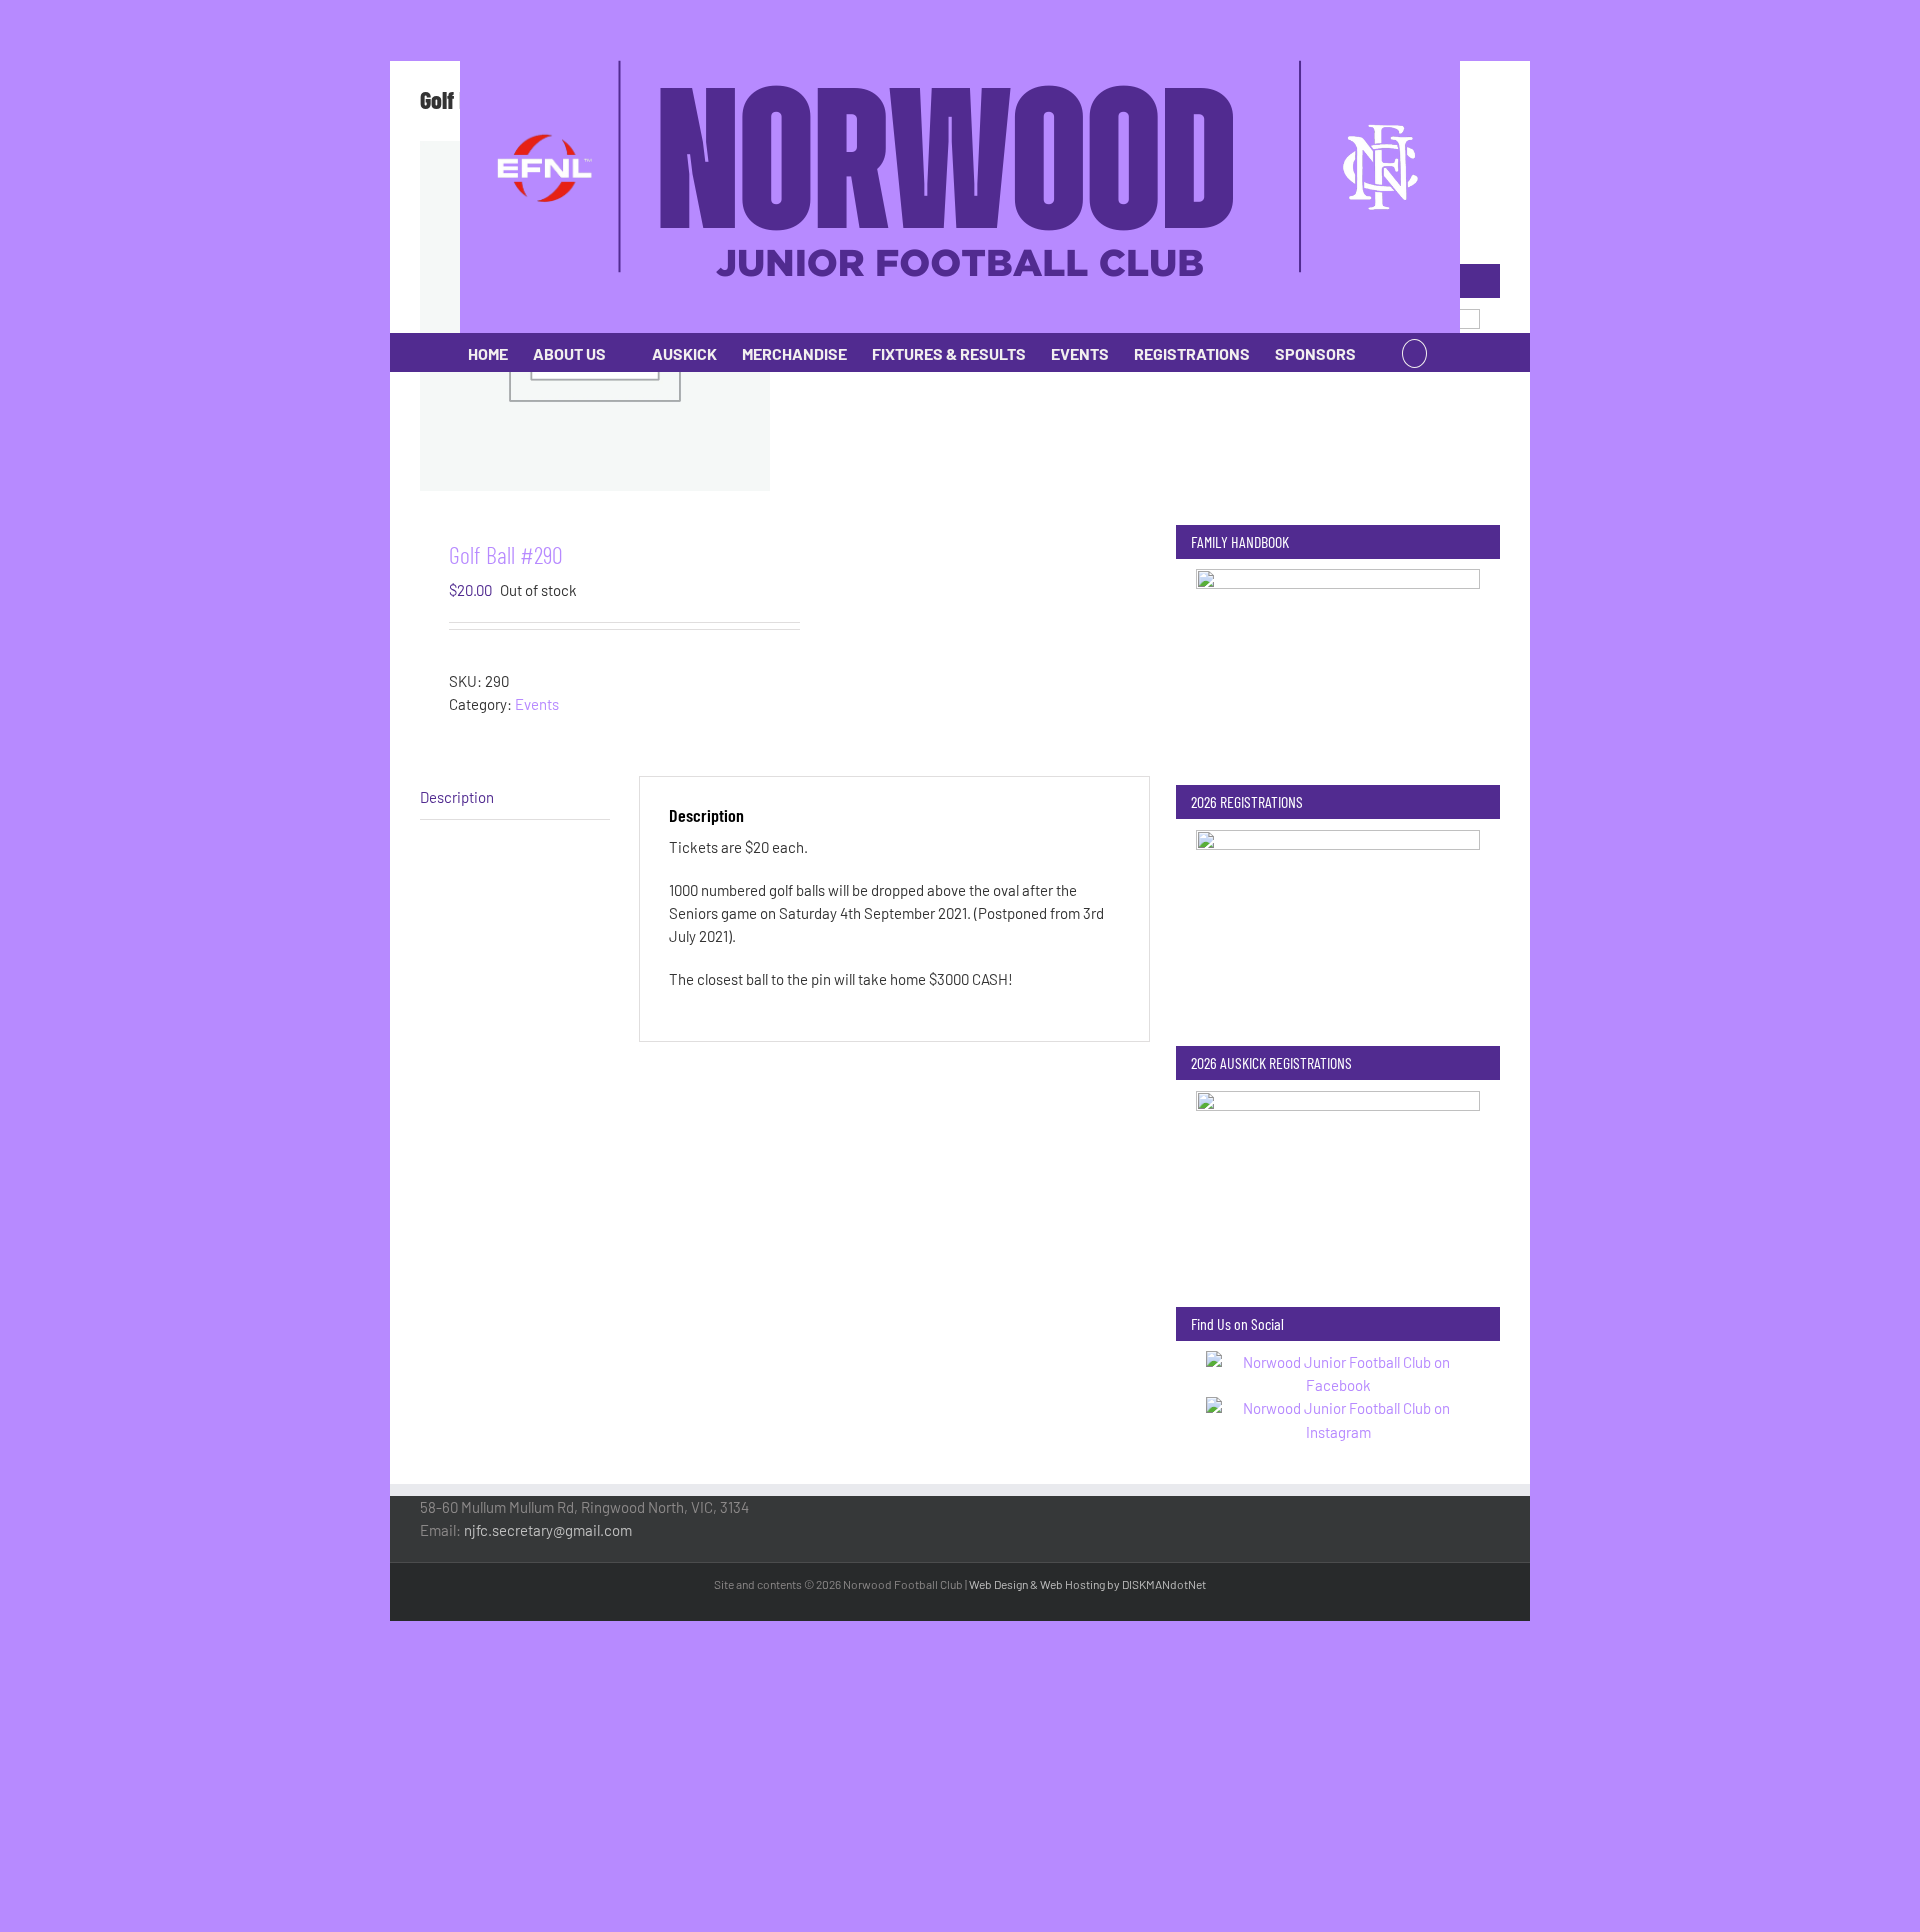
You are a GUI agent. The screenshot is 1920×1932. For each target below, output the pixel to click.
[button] (1414, 352)
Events (537, 704)
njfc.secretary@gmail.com (548, 1530)
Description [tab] (457, 797)
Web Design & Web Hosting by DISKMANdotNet (1087, 1584)
